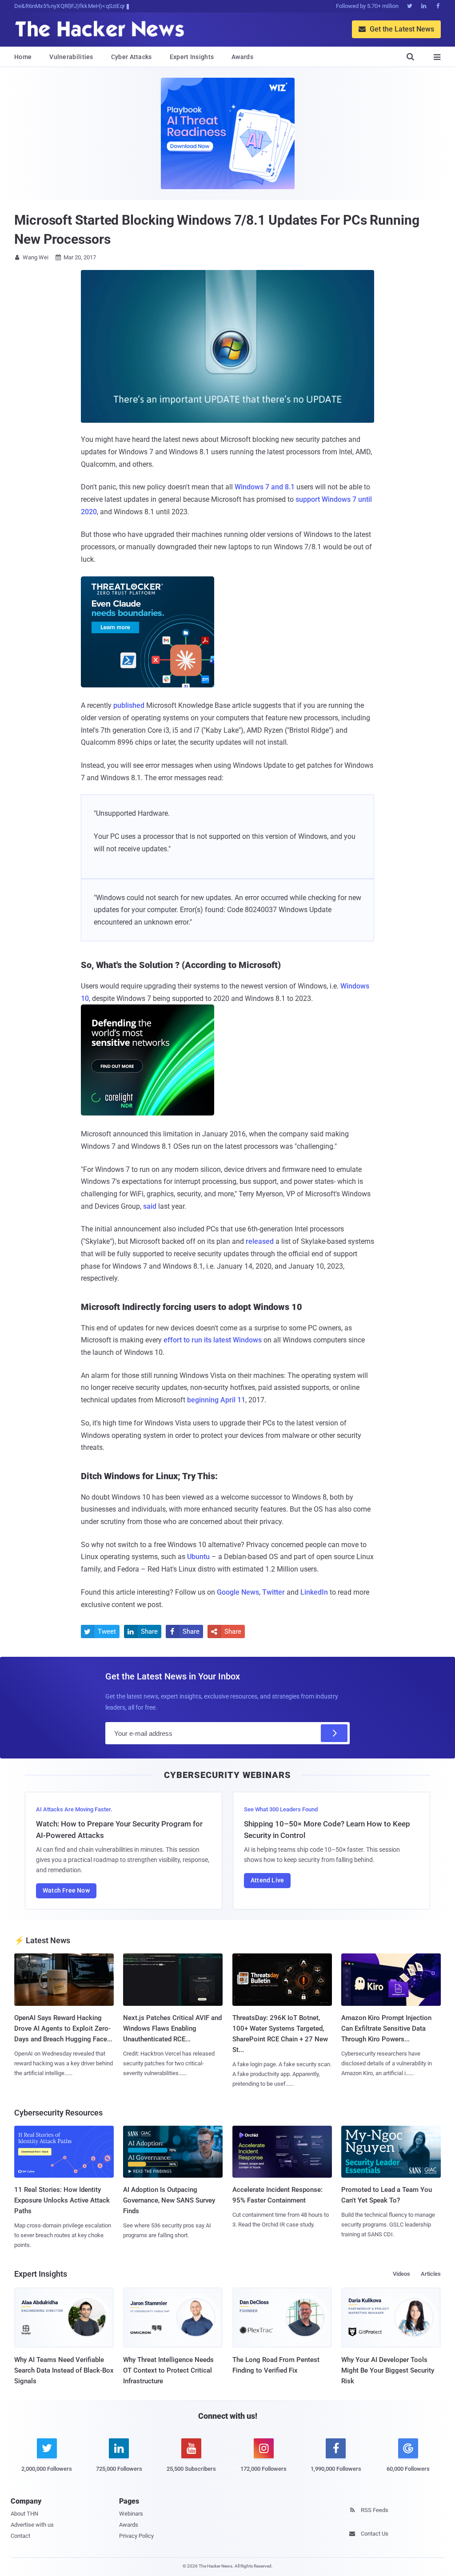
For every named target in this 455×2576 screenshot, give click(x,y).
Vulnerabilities (71, 57)
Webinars (131, 2514)
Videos (401, 2274)
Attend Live (267, 1880)
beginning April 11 (216, 1400)
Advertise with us (32, 2525)
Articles (431, 2274)
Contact (20, 2536)
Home (23, 57)
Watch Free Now (66, 1890)
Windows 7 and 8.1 (265, 487)
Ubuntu (198, 1557)
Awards (242, 57)
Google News (238, 1592)
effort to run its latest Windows (213, 1340)
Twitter (273, 1592)
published (129, 705)
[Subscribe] (334, 1733)
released (260, 1241)
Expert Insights (192, 57)
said (150, 1206)
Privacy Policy (136, 2536)
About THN (24, 2514)
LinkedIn (314, 1592)
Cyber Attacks (132, 57)
